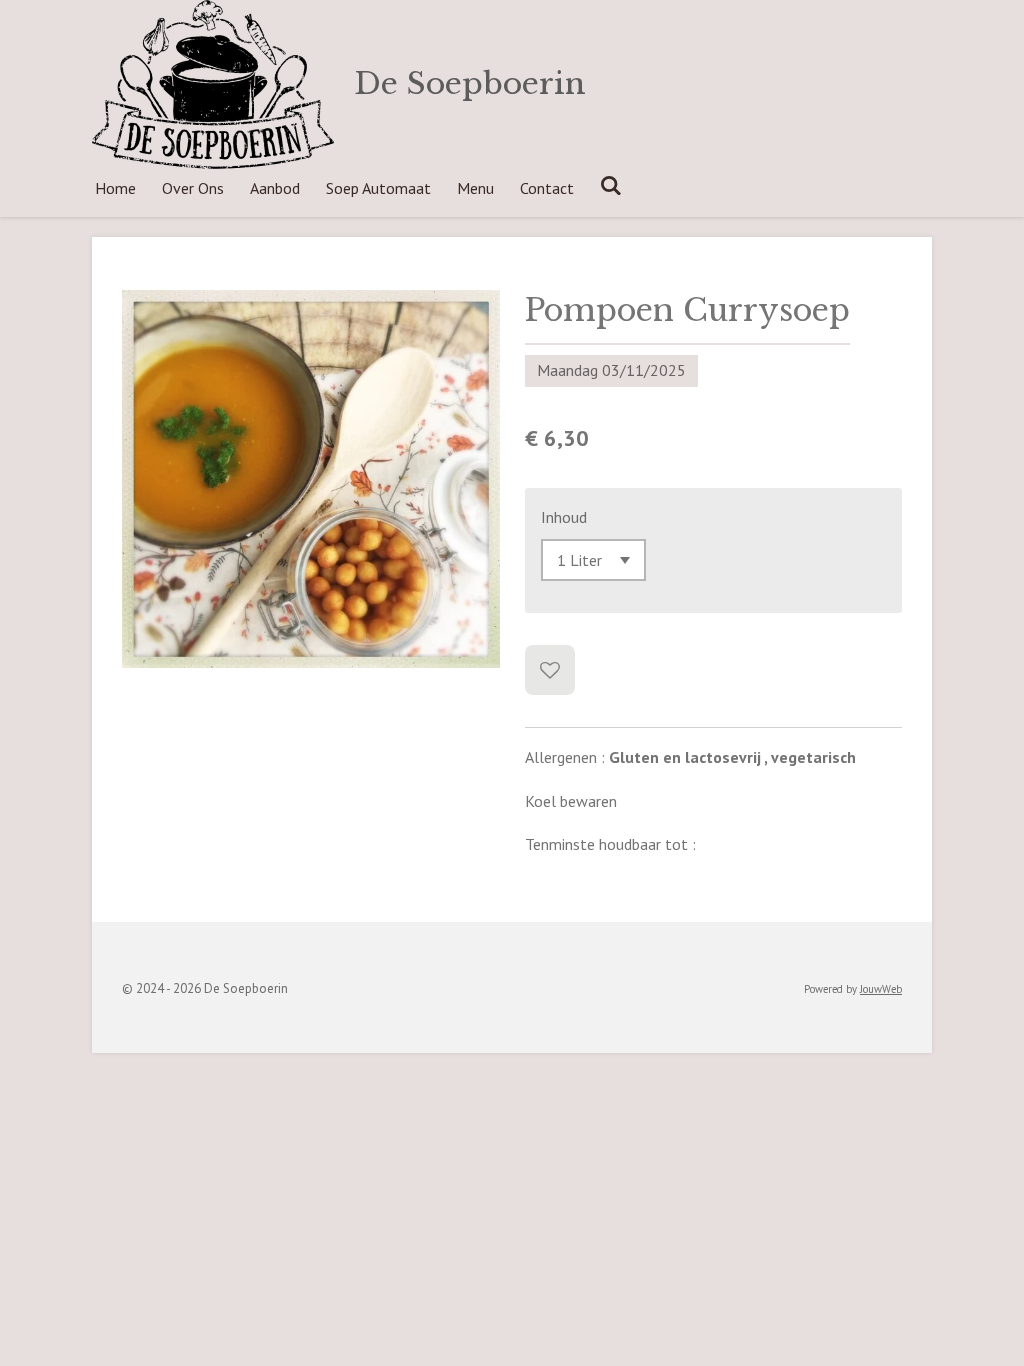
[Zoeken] (611, 185)
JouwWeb (881, 989)
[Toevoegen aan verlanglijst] (550, 670)
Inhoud (564, 517)
